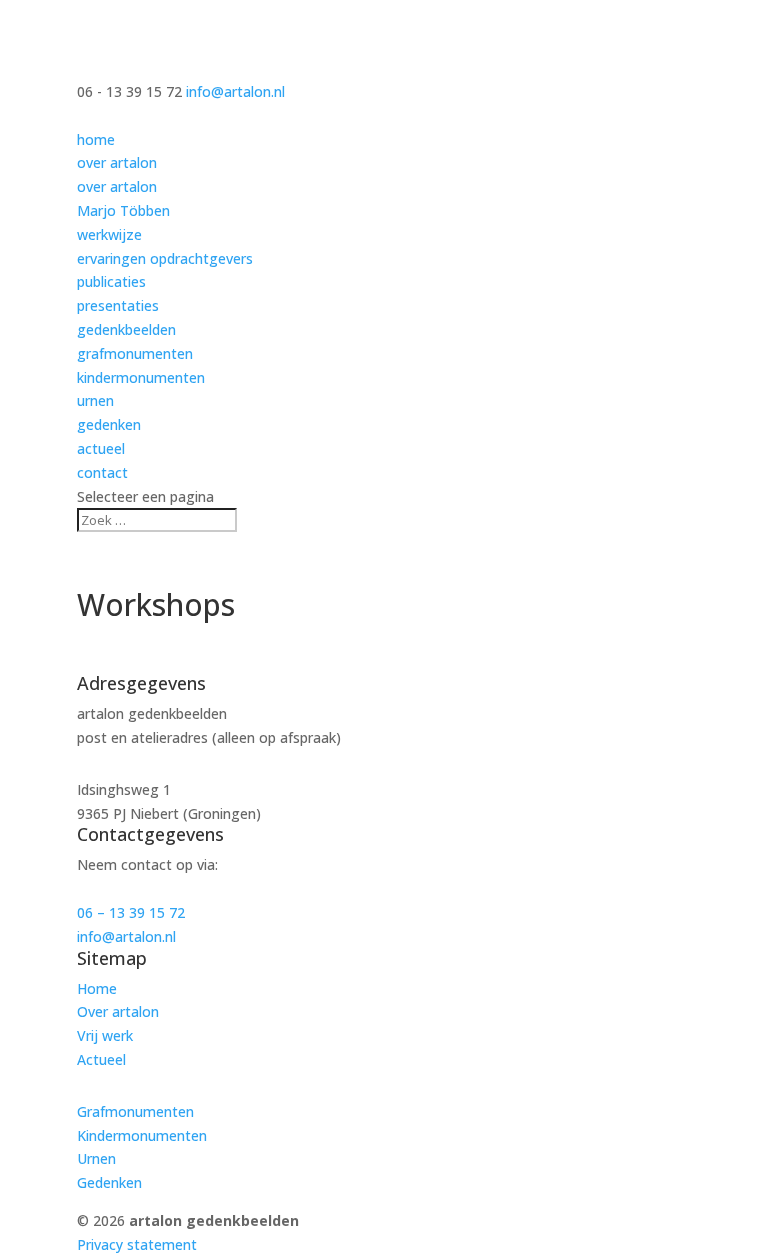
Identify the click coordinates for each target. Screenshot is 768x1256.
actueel (101, 448)
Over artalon (118, 1011)
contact (102, 472)
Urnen (96, 1158)
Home (97, 988)
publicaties (111, 281)
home (96, 139)
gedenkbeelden (126, 329)
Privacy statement (137, 1244)
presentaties (118, 305)
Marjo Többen (123, 210)
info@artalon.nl (126, 936)
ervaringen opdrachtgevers (165, 258)
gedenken (109, 424)
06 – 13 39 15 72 (131, 912)
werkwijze (109, 234)
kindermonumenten (141, 377)
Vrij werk (105, 1035)
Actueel (101, 1059)
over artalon (117, 162)
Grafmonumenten (135, 1111)
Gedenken (109, 1182)
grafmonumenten (135, 353)
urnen (95, 400)
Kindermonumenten (142, 1135)
